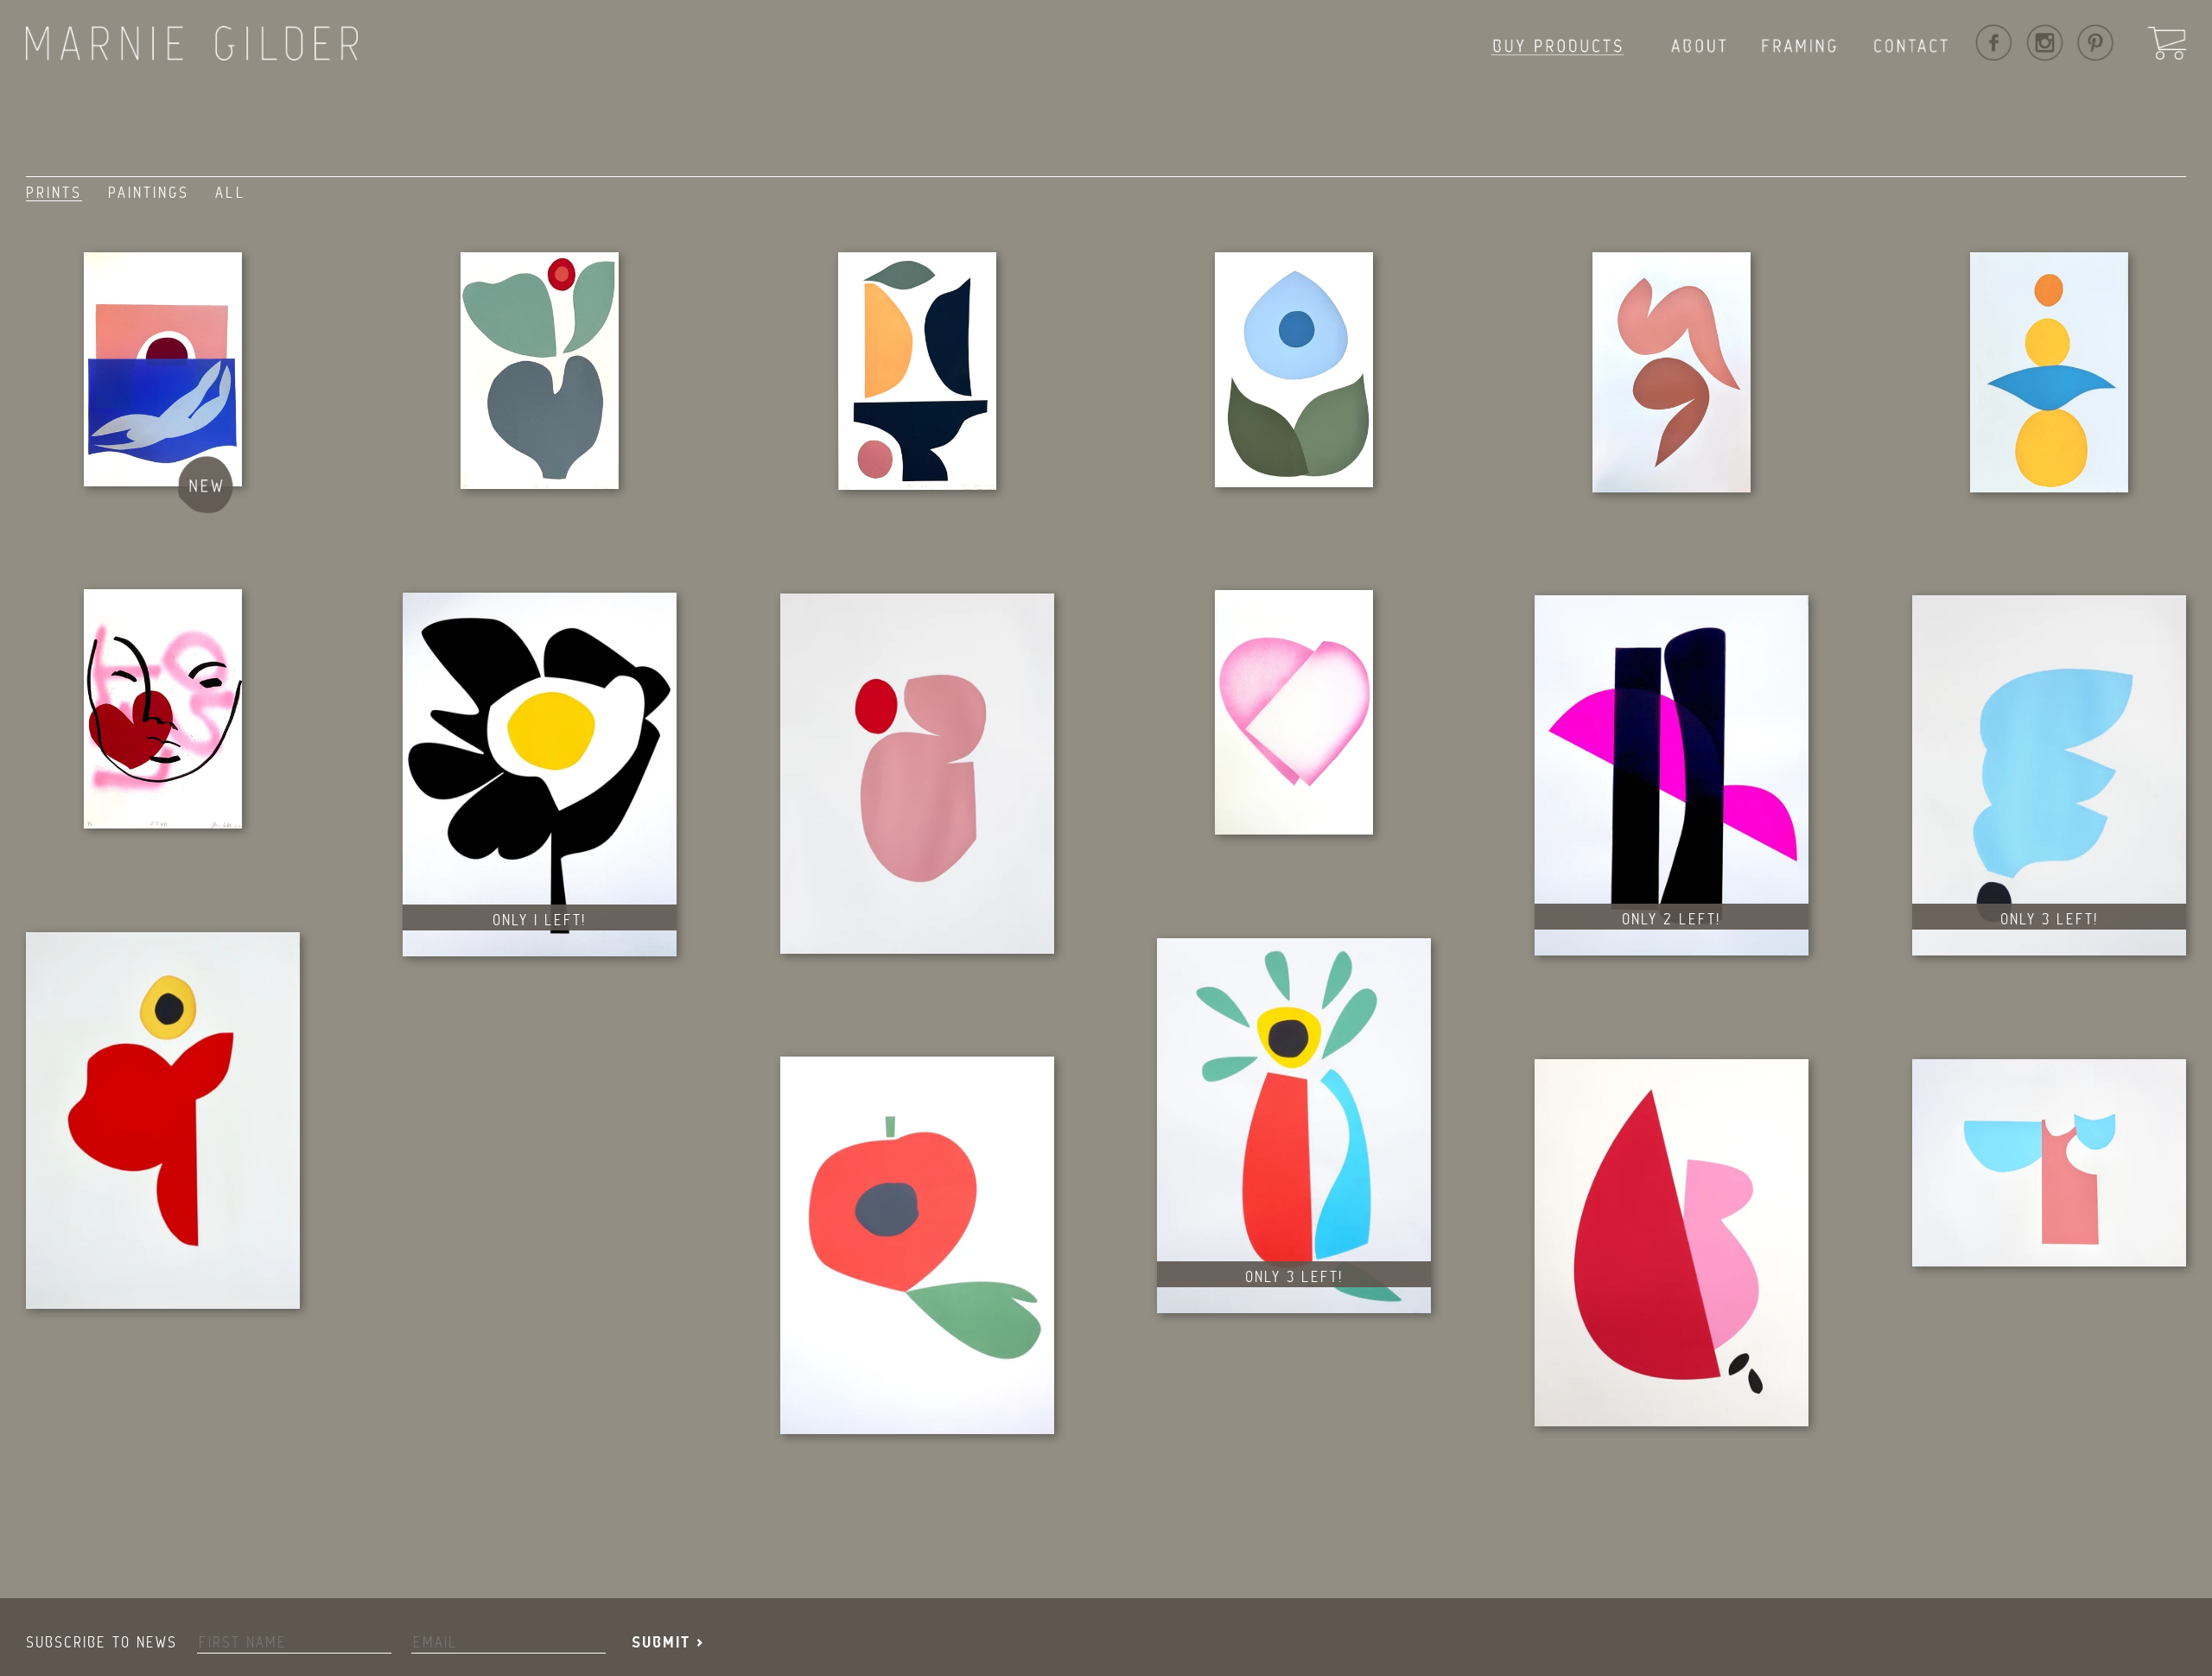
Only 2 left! (1671, 919)
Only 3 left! (2049, 919)
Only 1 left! (539, 920)
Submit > (668, 1643)
